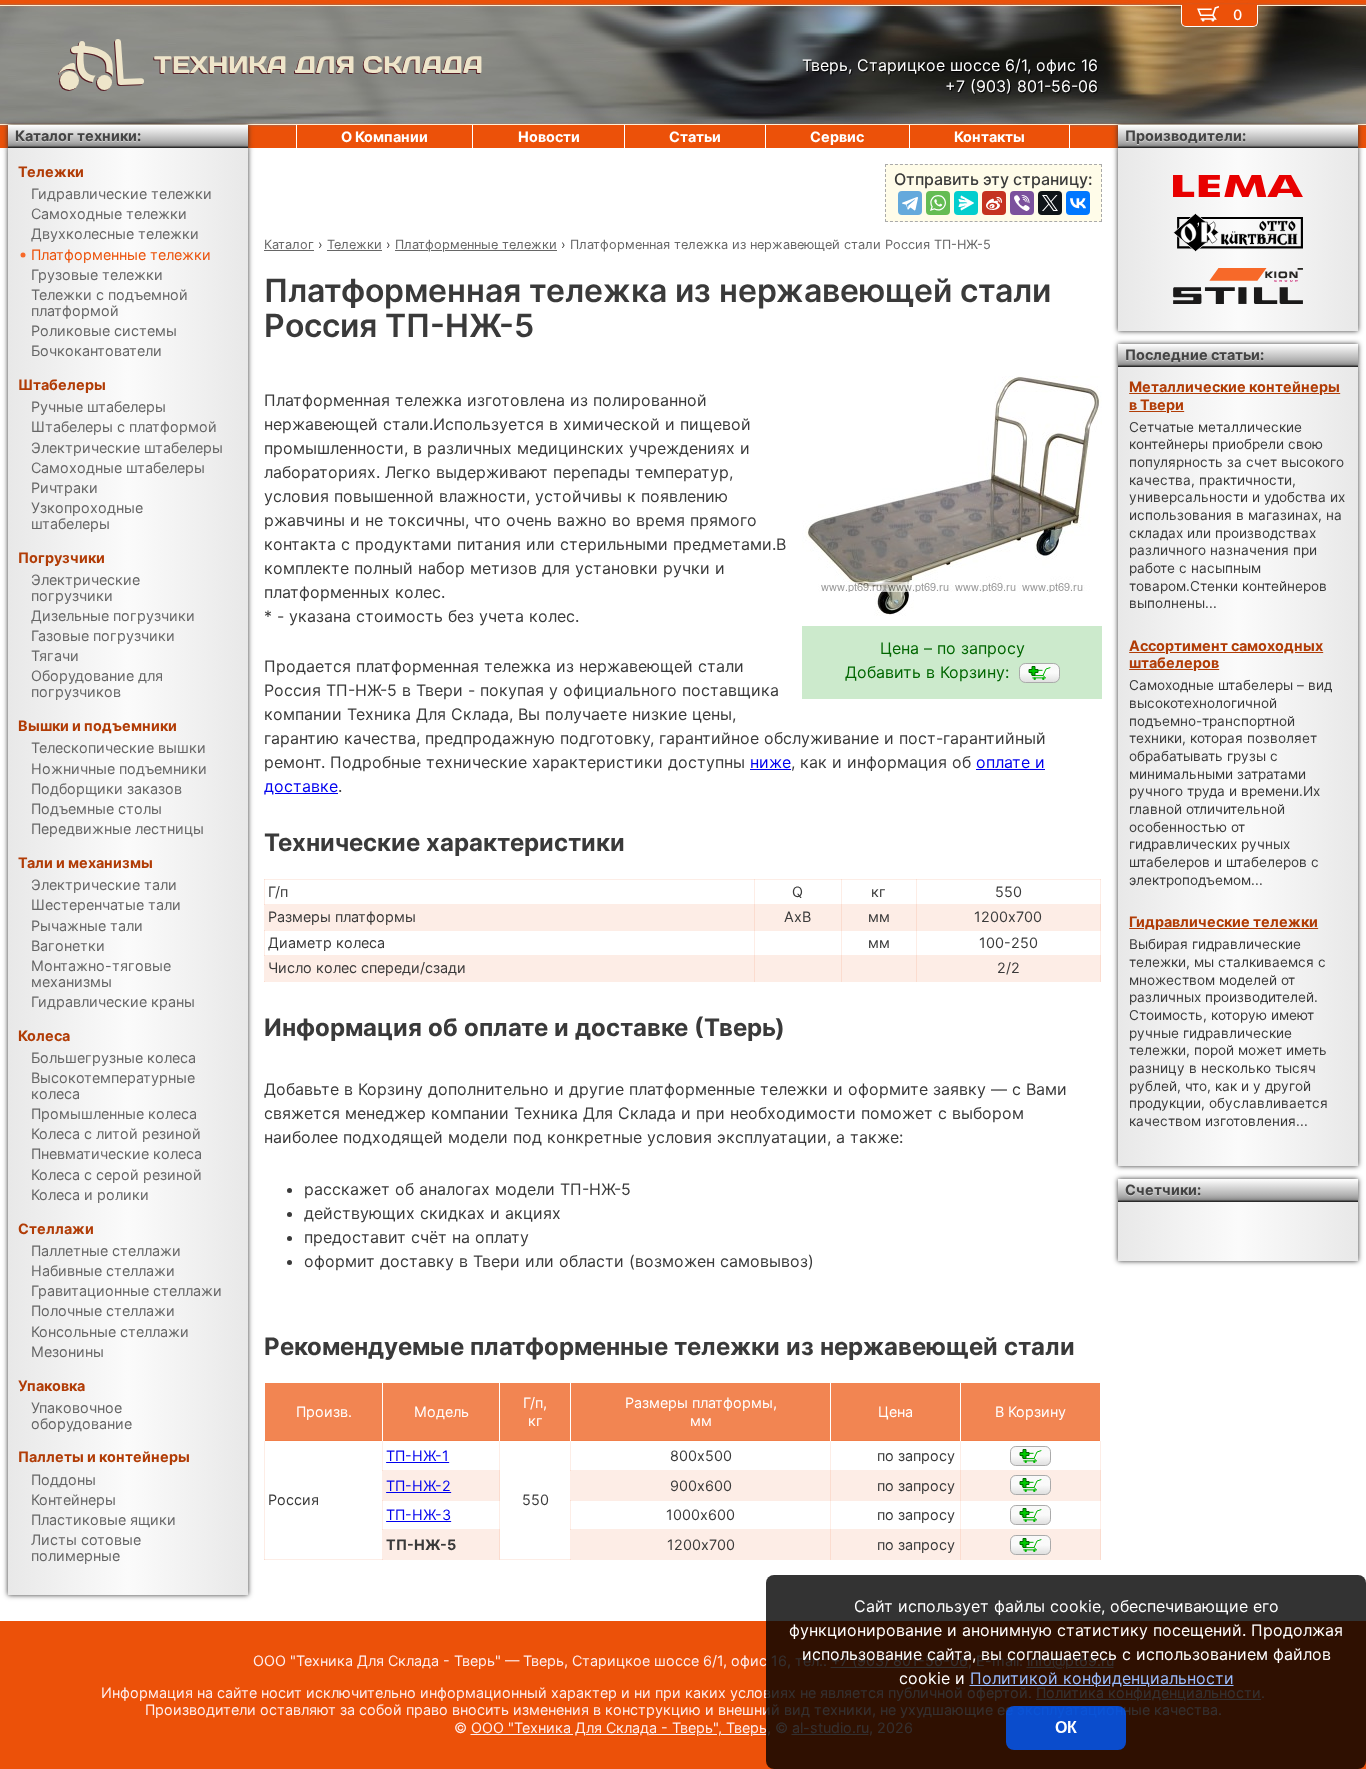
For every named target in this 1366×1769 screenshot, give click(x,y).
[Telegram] (910, 203)
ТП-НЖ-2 (418, 1485)
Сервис (837, 136)
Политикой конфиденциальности (1102, 1678)
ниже (770, 762)
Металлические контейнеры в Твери (1234, 395)
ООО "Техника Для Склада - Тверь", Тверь (619, 1727)
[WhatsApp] (938, 203)
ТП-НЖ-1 (417, 1455)
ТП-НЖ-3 (418, 1514)
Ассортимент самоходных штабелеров (1226, 654)
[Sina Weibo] (994, 203)
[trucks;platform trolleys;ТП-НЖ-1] (1030, 1456)
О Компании (384, 136)
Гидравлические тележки (1223, 921)
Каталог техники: (78, 135)
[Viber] (1022, 203)
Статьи (695, 136)
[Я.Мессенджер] (966, 203)
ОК (1066, 1727)
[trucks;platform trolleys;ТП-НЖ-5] (1039, 673)
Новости (549, 136)
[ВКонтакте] (1078, 203)
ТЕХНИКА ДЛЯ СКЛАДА (318, 64)
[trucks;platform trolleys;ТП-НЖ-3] (1030, 1515)
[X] (1050, 203)
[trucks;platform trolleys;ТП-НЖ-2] (1030, 1485)
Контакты (989, 136)
